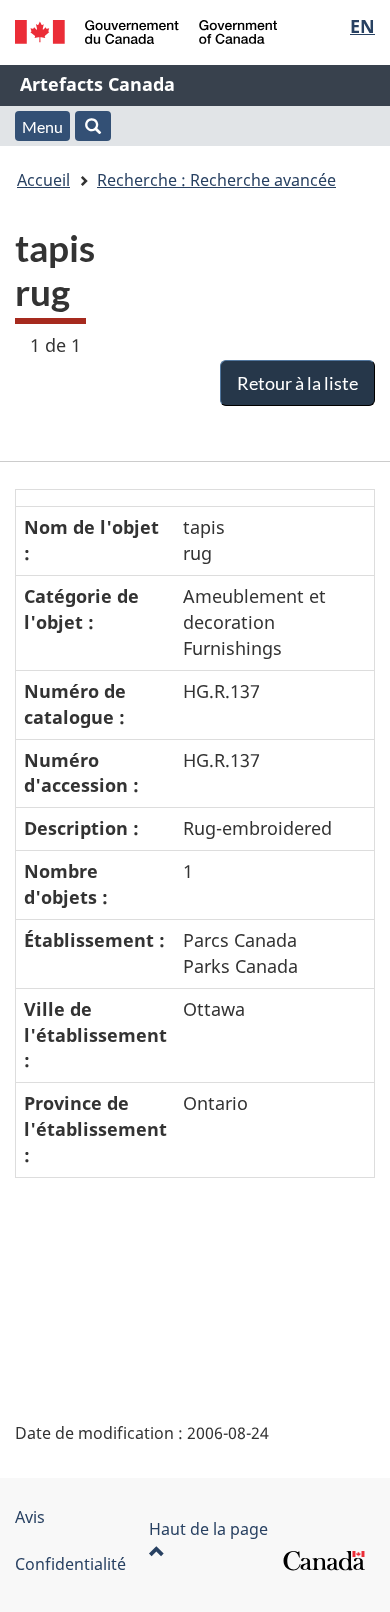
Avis (30, 1517)
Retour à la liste (297, 383)
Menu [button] (42, 126)
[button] (93, 126)
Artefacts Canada (97, 84)
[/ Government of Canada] (146, 32)
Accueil (43, 180)
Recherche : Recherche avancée (216, 180)
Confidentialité (70, 1564)
